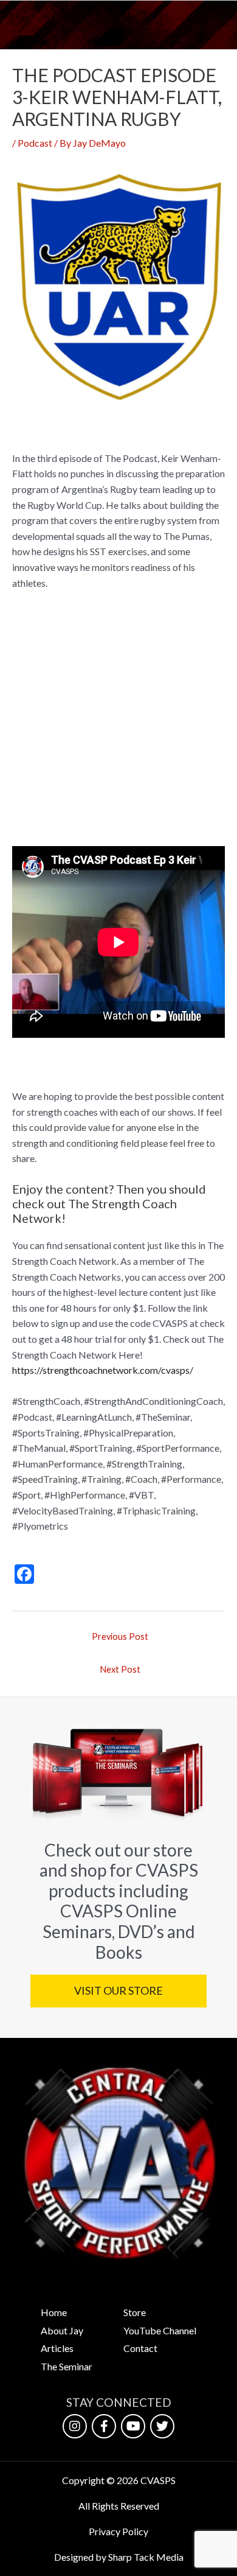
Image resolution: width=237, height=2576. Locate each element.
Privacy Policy (118, 2531)
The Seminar (67, 2366)
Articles (57, 2348)
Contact (140, 2348)
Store (135, 2312)
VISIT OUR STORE (118, 1990)
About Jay (62, 2330)
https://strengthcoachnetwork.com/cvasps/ (103, 1370)
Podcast (35, 143)
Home (54, 2312)
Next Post (120, 1669)
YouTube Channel (160, 2330)
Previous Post (120, 1636)
